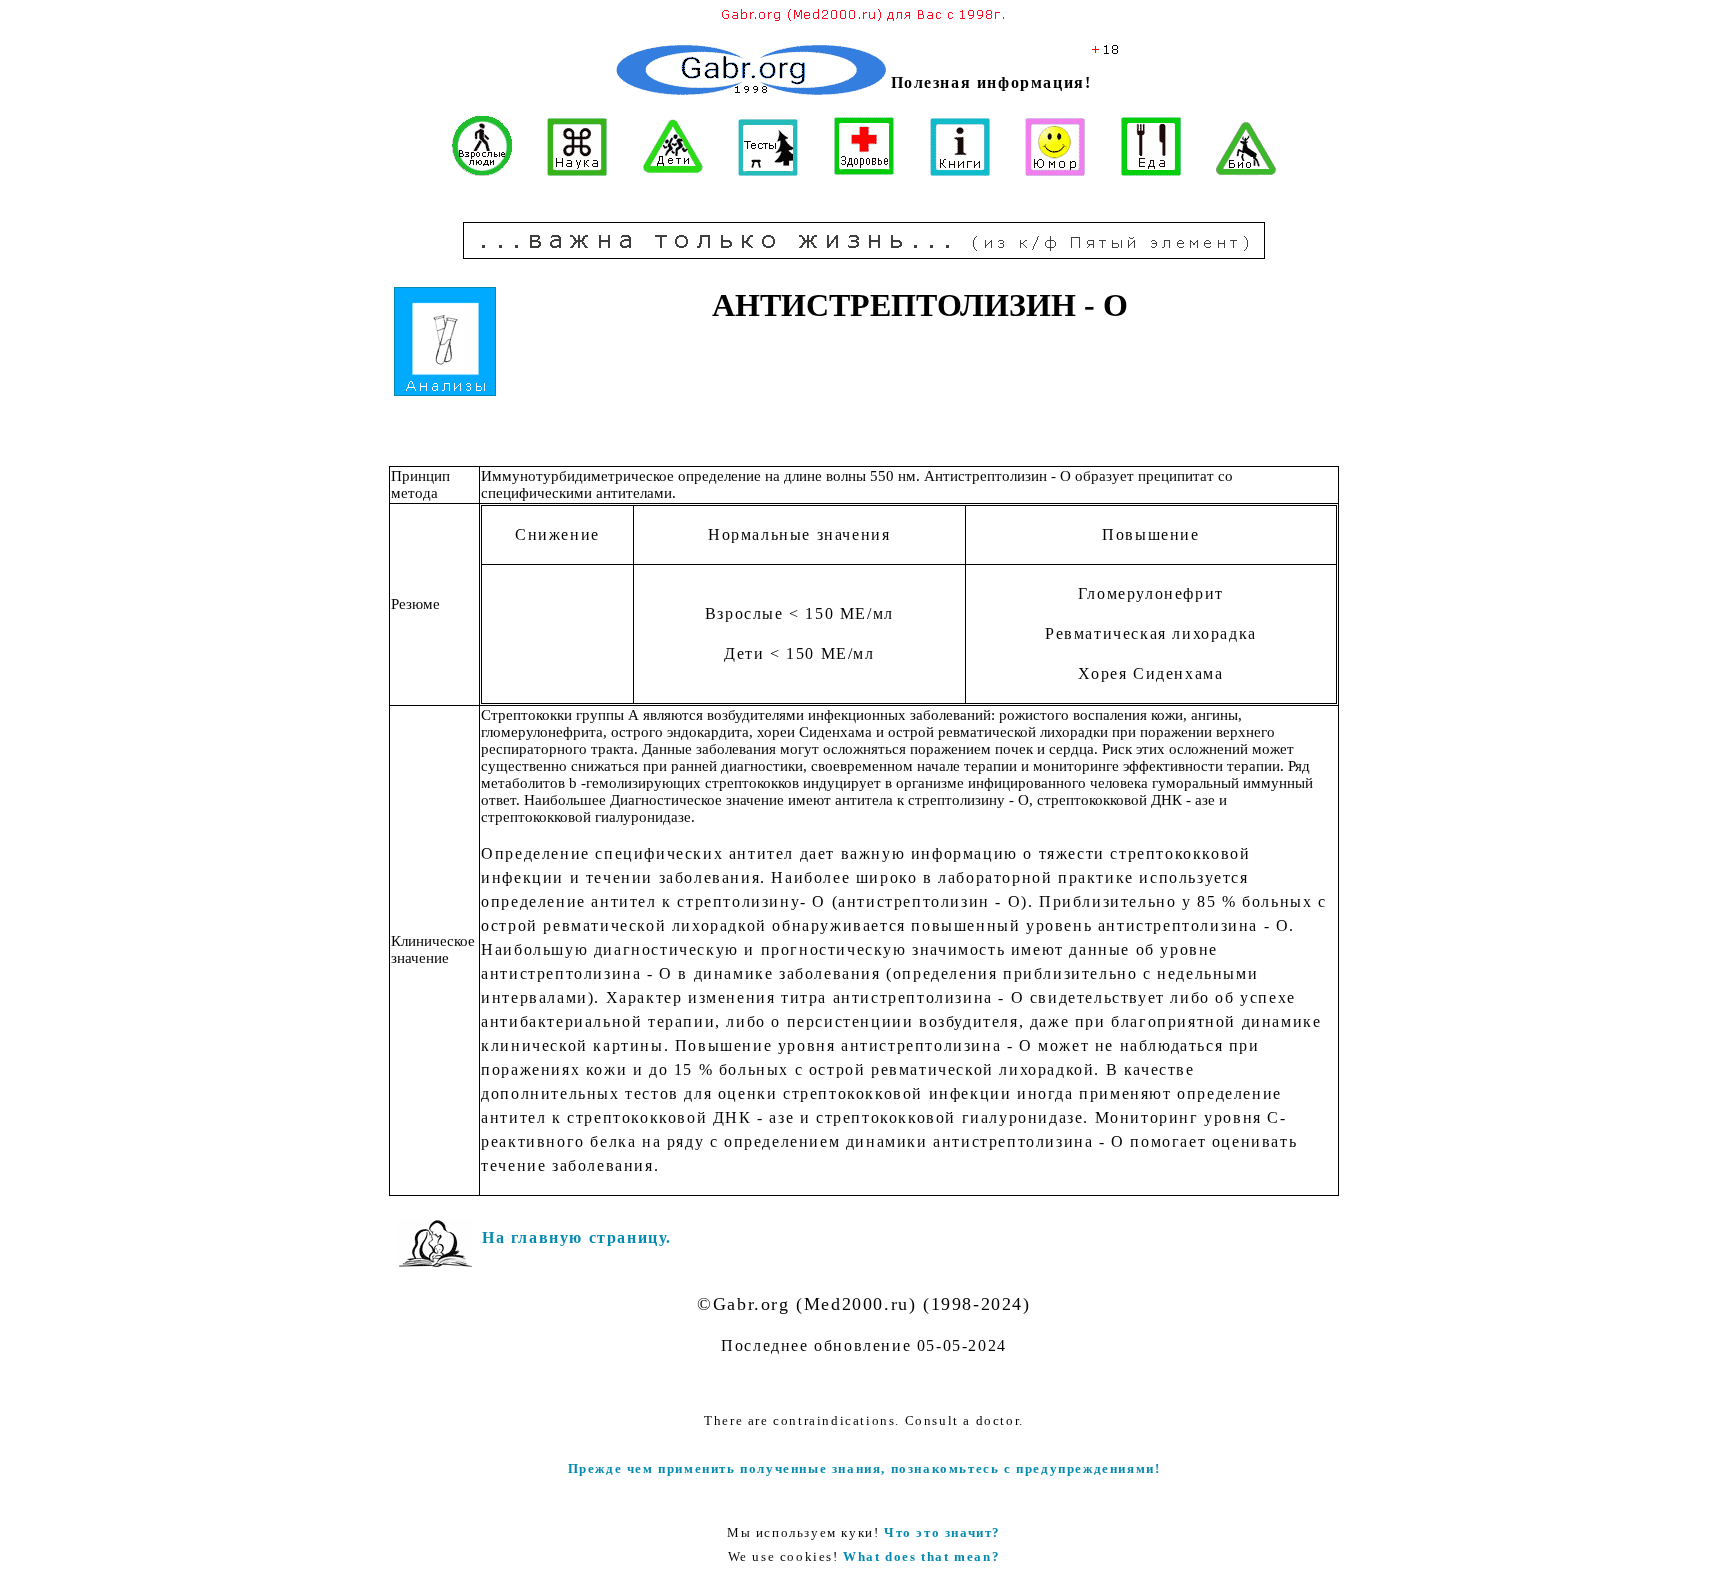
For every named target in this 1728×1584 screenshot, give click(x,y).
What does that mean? (921, 1556)
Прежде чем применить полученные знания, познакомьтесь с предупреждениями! (864, 1468)
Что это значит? (942, 1532)
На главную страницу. (577, 1237)
